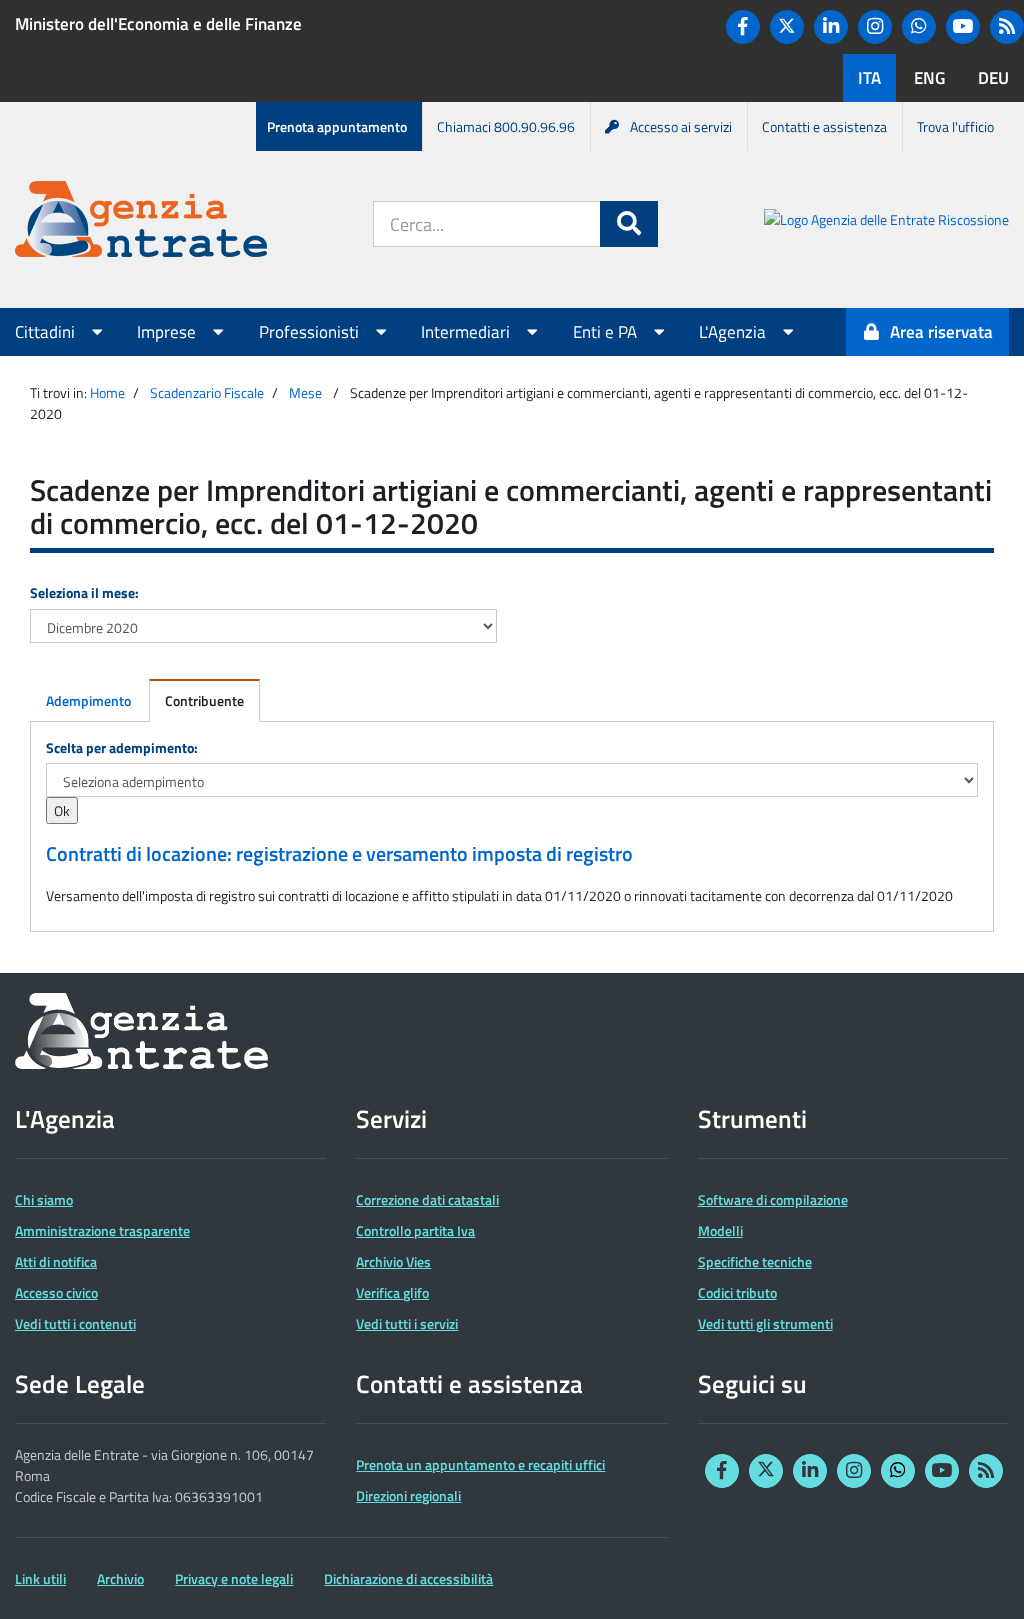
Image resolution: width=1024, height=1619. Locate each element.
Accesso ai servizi (681, 126)
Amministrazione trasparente (102, 1230)
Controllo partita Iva (415, 1230)
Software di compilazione (773, 1199)
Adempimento (88, 700)
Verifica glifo (392, 1292)
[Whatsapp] (919, 27)
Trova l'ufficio (955, 126)
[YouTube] (963, 27)
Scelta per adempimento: (122, 747)
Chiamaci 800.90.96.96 (506, 126)
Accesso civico (56, 1292)
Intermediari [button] (467, 332)
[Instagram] (875, 27)
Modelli (720, 1230)
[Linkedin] (831, 27)
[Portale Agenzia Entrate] (141, 222)
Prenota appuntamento (337, 126)
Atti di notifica (56, 1261)
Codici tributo (737, 1292)
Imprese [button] (168, 332)
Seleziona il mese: (84, 592)
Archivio (120, 1578)
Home (107, 392)
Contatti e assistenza (824, 126)
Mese (305, 392)
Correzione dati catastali (427, 1199)
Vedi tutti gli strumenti (765, 1323)
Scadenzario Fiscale (207, 392)
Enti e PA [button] (607, 332)
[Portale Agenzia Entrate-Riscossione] (886, 222)
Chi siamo (44, 1199)
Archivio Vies (393, 1261)
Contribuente (204, 700)
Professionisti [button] (311, 332)
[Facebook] (743, 27)
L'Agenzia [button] (734, 332)
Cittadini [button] (47, 332)
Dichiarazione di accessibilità (408, 1578)
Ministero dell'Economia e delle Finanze (158, 24)
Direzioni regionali (408, 1495)
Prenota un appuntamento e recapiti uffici (480, 1464)
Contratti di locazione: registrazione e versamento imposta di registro (339, 854)
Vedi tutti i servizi (407, 1323)
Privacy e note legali (234, 1578)
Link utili (40, 1578)
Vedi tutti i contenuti (75, 1323)
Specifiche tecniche (755, 1261)
